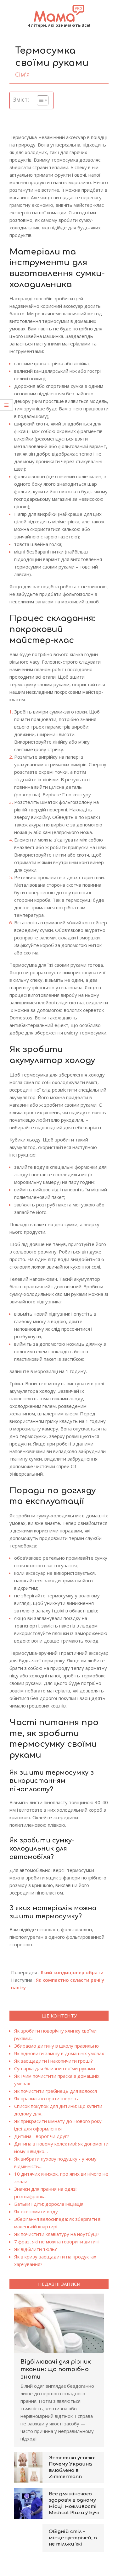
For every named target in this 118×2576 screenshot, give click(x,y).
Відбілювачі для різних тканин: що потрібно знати (56, 2369)
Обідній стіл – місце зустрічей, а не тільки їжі (73, 2538)
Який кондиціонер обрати (72, 1972)
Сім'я (22, 74)
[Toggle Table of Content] (39, 100)
